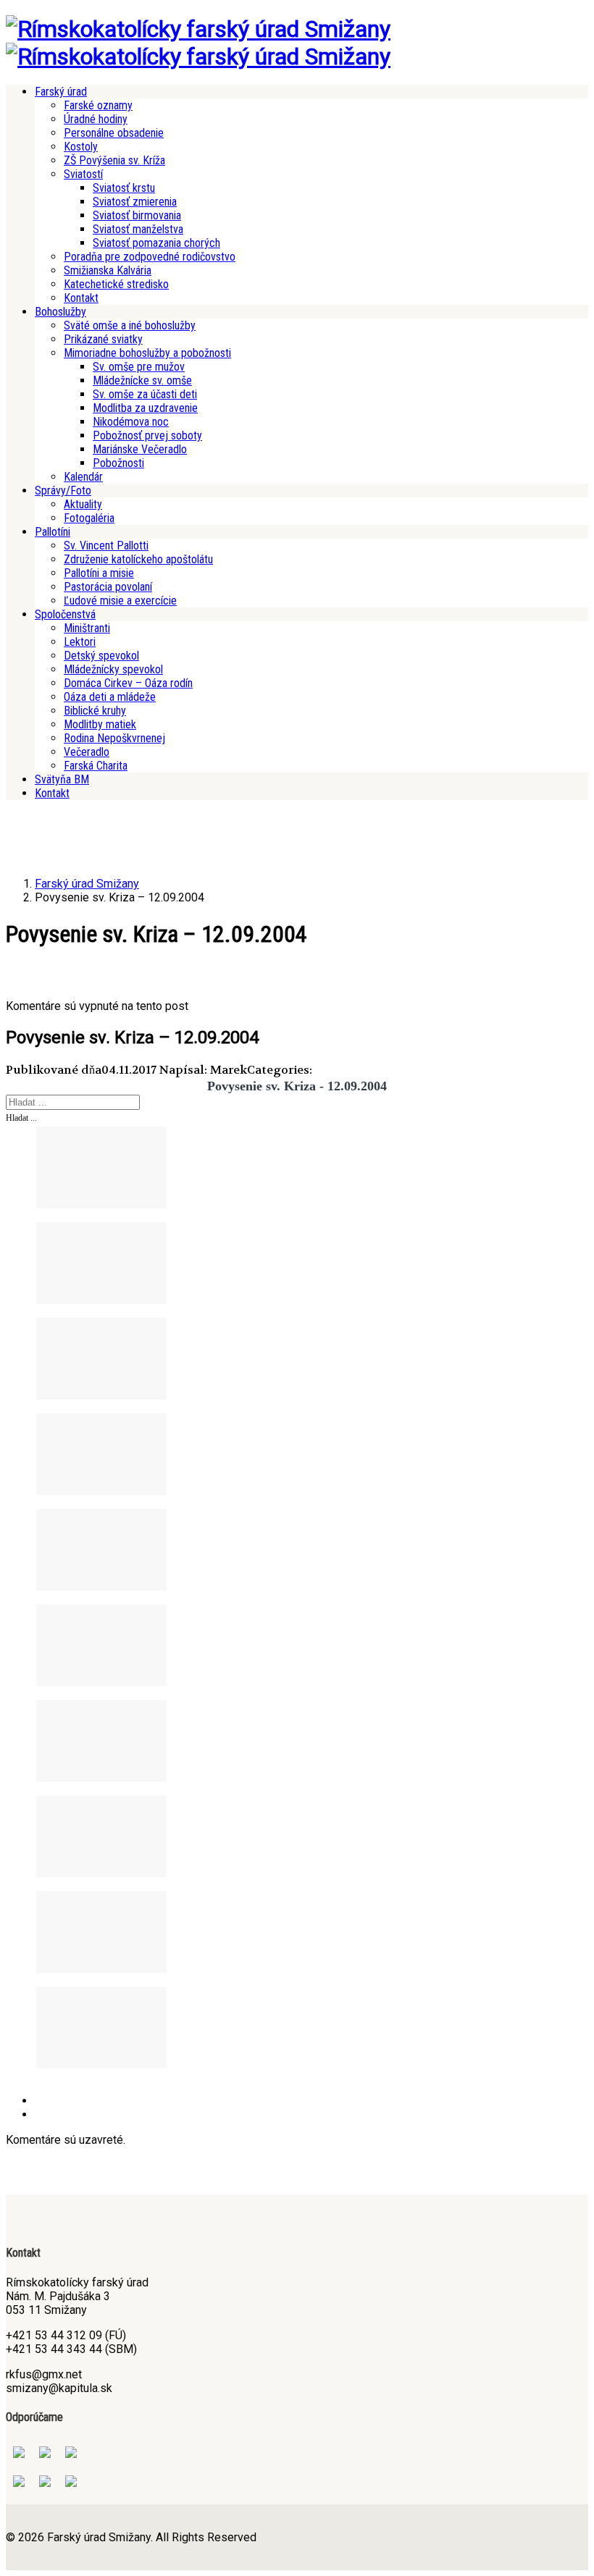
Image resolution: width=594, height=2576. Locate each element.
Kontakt (81, 298)
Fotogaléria (89, 518)
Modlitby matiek (100, 724)
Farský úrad (61, 92)
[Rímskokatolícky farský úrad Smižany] (198, 29)
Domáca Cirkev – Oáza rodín (128, 683)
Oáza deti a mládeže (110, 697)
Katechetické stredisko (116, 284)
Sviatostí (83, 174)
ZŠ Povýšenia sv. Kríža (114, 160)
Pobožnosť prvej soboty (147, 435)
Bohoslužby (60, 312)
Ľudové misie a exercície (120, 601)
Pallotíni (53, 532)
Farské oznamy (98, 105)
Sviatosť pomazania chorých (156, 243)
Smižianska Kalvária (108, 270)
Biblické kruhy (95, 711)
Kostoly (81, 147)
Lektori (80, 642)
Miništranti (87, 628)
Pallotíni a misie (99, 573)
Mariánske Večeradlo (140, 449)
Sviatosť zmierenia (135, 202)
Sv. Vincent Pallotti (106, 546)
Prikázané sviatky (103, 339)
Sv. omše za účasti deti (145, 394)
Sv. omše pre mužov (139, 367)
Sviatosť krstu (124, 188)
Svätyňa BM (62, 779)
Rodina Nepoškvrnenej (114, 738)
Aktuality (83, 504)
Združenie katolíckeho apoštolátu (138, 559)
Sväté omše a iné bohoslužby (130, 325)
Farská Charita (96, 766)
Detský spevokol (101, 656)
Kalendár (83, 477)
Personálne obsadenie (114, 133)
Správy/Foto (63, 491)
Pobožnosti (118, 463)
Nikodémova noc (131, 422)
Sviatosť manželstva (138, 229)
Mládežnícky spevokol (113, 669)
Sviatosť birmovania (137, 215)
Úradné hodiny (96, 119)
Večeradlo (87, 752)
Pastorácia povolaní (108, 587)
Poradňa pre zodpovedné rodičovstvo (150, 257)
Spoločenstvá (65, 614)
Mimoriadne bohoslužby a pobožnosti (147, 353)
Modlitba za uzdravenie (145, 408)
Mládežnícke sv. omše (142, 380)
